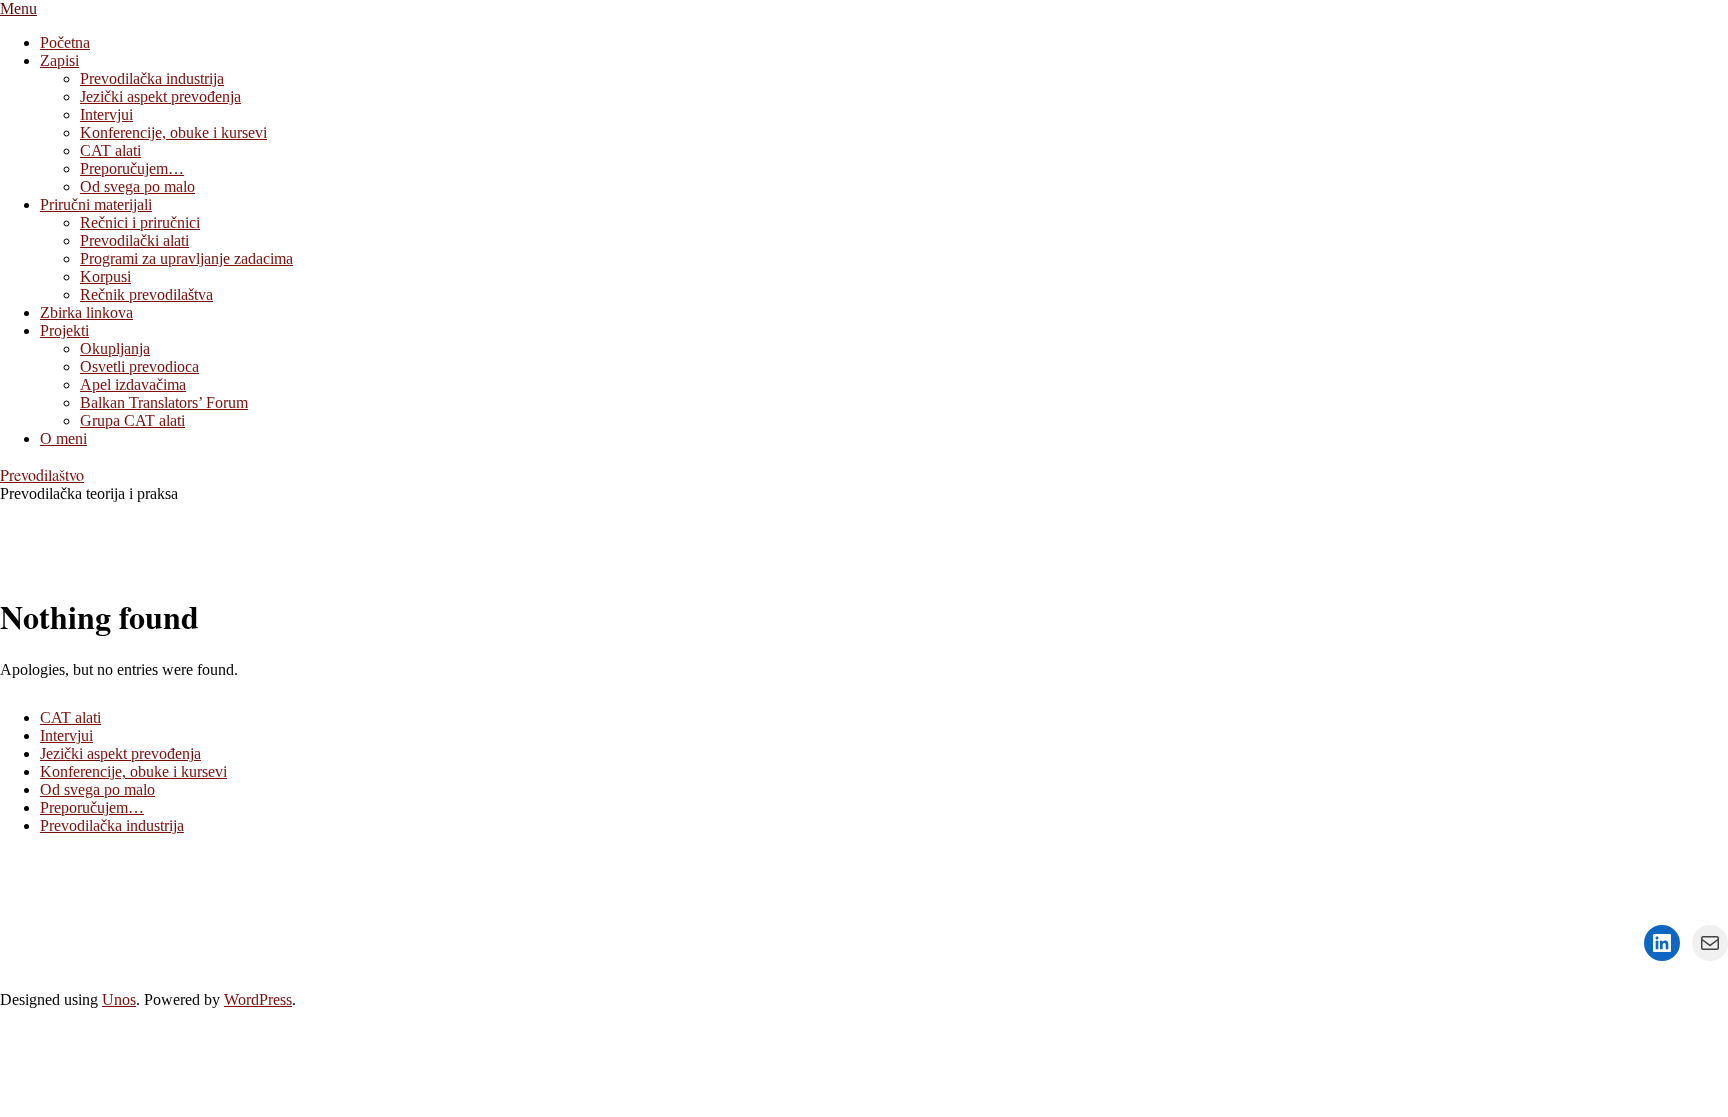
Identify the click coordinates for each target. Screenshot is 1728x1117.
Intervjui (66, 735)
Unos (119, 999)
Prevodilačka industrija (112, 825)
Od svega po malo (97, 789)
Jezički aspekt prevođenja (120, 753)
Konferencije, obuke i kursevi (133, 771)
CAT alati (70, 717)
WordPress (258, 999)
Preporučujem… (92, 807)
